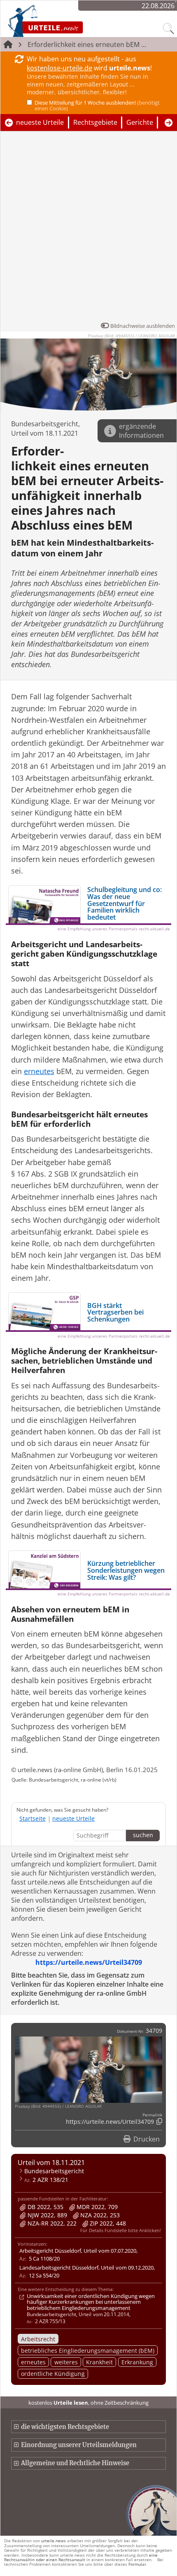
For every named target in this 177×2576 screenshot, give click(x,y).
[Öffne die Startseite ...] (67, 21)
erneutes (33, 2362)
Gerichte (140, 122)
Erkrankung (137, 2362)
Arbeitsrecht (38, 2339)
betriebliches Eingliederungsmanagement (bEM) (88, 2351)
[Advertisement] (88, 229)
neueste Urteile (40, 122)
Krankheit (99, 2362)
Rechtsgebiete (95, 122)
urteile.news (54, 2541)
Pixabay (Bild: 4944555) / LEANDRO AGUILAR (132, 336)
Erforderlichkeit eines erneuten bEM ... (87, 44)
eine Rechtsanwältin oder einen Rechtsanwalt (81, 2557)
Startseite (33, 1818)
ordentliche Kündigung (53, 2374)
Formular (137, 2564)
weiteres (66, 2362)
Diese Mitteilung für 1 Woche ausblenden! (97, 105)
